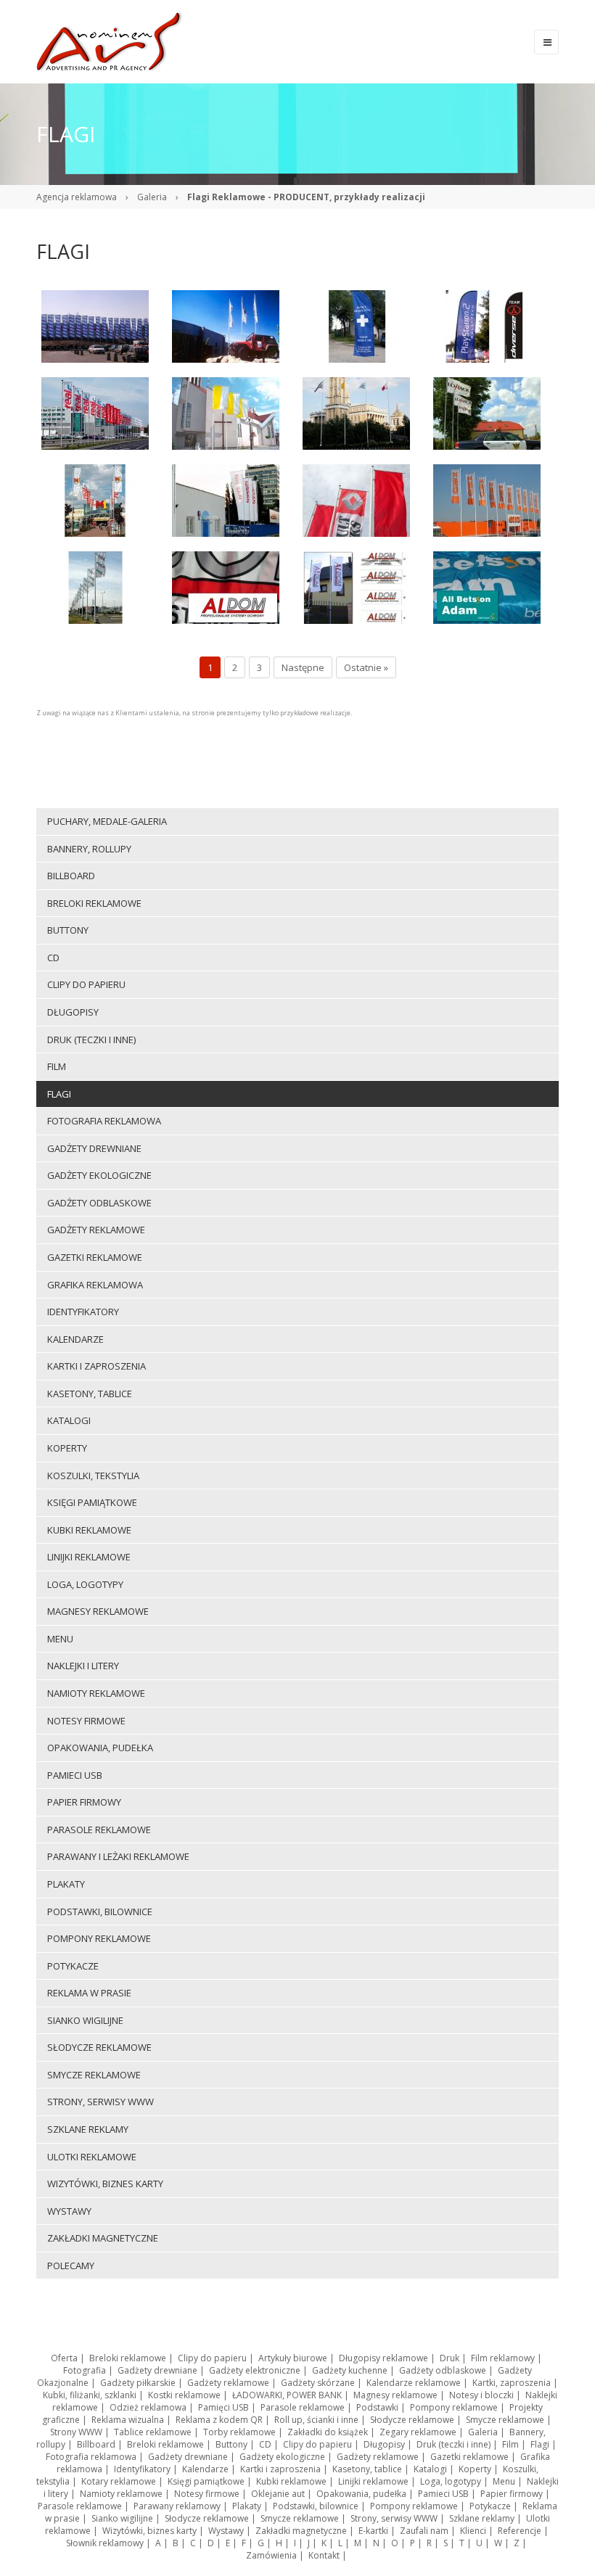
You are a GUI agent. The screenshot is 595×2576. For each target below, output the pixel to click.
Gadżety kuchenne (350, 2370)
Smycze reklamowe (505, 2420)
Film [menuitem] (57, 1066)
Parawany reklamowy (177, 2506)
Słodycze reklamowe (412, 2420)
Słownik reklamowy (105, 2543)
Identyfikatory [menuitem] (83, 1312)
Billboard (96, 2444)
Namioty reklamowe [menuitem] (96, 1693)
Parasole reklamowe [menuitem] (99, 1830)
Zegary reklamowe (418, 2432)
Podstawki (377, 2407)
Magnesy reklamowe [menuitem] (98, 1611)
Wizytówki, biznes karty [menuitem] (105, 2184)
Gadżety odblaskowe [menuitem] (99, 1203)
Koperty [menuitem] (67, 1448)
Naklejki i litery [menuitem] (83, 1666)
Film (510, 2444)
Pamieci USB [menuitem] (75, 1775)
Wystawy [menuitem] (69, 2211)
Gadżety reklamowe (228, 2383)
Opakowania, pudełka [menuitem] (100, 1748)
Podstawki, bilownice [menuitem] (100, 1912)
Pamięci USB (223, 2407)
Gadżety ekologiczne (282, 2457)
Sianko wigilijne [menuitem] (85, 2020)
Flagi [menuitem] (59, 1094)
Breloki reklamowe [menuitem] (94, 903)
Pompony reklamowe (454, 2407)
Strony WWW (76, 2432)
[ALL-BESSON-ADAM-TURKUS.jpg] (487, 586)
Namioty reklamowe (121, 2494)
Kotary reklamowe (119, 2481)
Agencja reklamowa (77, 197)
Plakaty (247, 2506)
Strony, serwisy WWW (394, 2518)
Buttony (231, 2444)
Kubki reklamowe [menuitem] (89, 1530)
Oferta (64, 2358)
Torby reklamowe (239, 2432)
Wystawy (226, 2531)
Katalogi (430, 2469)
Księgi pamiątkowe (206, 2481)
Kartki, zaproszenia (512, 2383)
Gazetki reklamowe (469, 2457)
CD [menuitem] (53, 958)
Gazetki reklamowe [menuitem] (95, 1257)
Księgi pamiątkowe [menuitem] (92, 1502)
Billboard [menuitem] (71, 876)
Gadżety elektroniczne (255, 2370)
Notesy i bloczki (481, 2395)
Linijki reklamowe (373, 2481)
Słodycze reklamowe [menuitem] (99, 2047)
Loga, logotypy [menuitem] (85, 1584)
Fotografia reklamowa (91, 2457)
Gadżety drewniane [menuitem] (94, 1148)
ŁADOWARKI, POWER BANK (287, 2395)
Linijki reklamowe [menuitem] (89, 1557)
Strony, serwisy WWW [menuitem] (100, 2102)
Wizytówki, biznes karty (149, 2531)
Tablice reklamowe (153, 2432)
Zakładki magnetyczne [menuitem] (103, 2238)
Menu (504, 2481)
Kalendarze (205, 2469)
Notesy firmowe (207, 2494)
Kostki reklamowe (184, 2395)
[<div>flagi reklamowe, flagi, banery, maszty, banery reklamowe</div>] (95, 325)
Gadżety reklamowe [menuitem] (96, 1230)
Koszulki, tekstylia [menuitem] (93, 1476)
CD (265, 2444)
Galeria (152, 197)
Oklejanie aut (278, 2494)
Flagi (540, 2444)
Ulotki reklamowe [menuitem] (92, 2157)
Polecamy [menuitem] (71, 2266)
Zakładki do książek (328, 2432)
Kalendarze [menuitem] (75, 1339)
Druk (450, 2358)
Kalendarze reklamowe (414, 2383)
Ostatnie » (366, 667)
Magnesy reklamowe (395, 2395)
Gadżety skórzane (318, 2383)
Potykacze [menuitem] (73, 1966)
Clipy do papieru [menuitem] (86, 984)
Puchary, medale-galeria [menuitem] (107, 821)
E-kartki (373, 2531)
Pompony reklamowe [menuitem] (99, 1938)
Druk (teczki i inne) (454, 2444)
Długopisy (384, 2444)
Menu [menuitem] (60, 1639)
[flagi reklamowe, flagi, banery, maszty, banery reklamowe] (95, 412)
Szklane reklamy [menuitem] (88, 2129)
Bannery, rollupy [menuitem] (89, 849)
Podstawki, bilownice (316, 2506)
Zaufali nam (424, 2531)
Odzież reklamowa (148, 2407)
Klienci (473, 2531)
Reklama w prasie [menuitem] (89, 1993)
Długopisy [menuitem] (73, 1012)
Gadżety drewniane (157, 2370)
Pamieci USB (443, 2494)
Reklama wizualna (128, 2420)
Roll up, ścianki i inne (316, 2420)
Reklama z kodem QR (219, 2420)
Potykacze (490, 2506)
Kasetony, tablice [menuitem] (90, 1394)
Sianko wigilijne (122, 2518)
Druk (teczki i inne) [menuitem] (91, 1040)
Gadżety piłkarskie (138, 2383)
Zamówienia (271, 2555)
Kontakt (324, 2555)
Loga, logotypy (451, 2481)
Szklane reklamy (482, 2518)
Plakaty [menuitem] (66, 1884)
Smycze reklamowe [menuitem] (94, 2075)
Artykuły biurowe (293, 2358)
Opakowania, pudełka (361, 2494)
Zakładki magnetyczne (301, 2531)
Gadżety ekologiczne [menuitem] (99, 1175)
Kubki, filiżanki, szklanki (90, 2395)
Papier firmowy (512, 2494)
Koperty (475, 2469)
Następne (303, 667)
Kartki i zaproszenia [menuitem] (97, 1366)
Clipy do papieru (212, 2358)
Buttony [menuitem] (68, 930)
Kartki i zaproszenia (280, 2469)
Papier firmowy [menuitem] (84, 1802)
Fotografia (85, 2370)
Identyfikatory (142, 2469)
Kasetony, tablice (367, 2469)
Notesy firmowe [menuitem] (86, 1721)
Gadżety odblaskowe (443, 2370)
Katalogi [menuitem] (69, 1420)
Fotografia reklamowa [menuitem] (104, 1121)
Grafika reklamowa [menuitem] (95, 1285)
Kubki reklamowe (291, 2481)
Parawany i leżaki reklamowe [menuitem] (118, 1856)
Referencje (520, 2531)
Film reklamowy (503, 2358)
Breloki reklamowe (128, 2358)
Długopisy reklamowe (383, 2358)
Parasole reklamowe (303, 2407)
